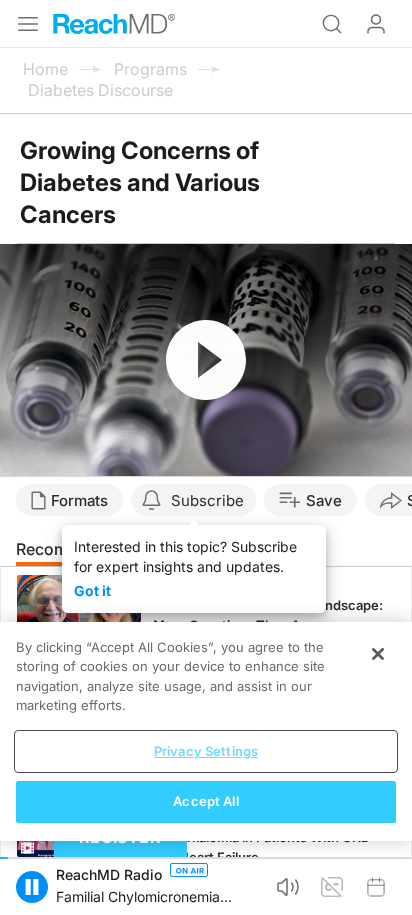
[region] (206, 731)
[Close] (378, 654)
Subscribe (207, 500)
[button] (32, 887)
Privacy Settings (206, 751)
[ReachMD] (114, 24)
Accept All (205, 801)
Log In (376, 24)
